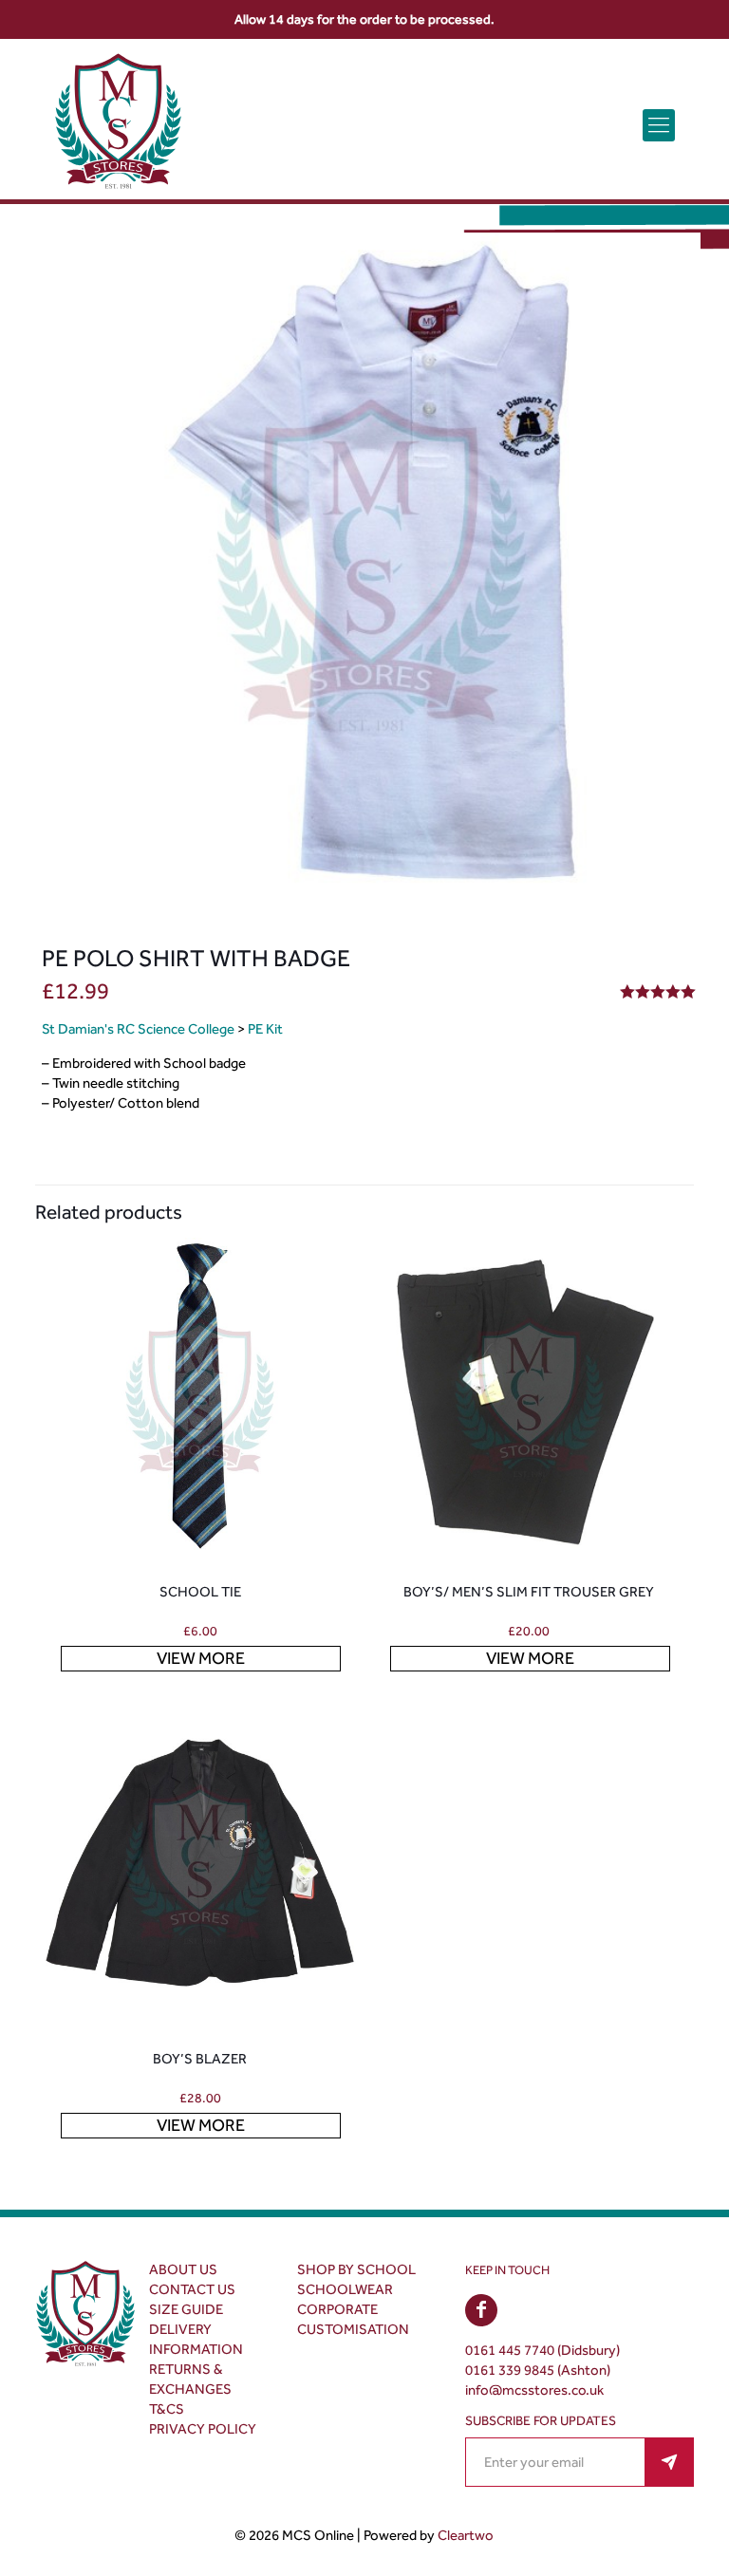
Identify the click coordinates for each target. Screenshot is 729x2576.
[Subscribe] (669, 2462)
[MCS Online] (118, 125)
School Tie (200, 1592)
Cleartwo (466, 2535)
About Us (183, 2269)
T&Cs (167, 2409)
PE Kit (265, 1029)
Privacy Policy (203, 2429)
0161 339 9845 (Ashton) (538, 2370)
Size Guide (186, 2309)
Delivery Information (196, 2339)
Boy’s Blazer (200, 2059)
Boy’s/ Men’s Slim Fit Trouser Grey (529, 1592)
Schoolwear (345, 2289)
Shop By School (356, 2269)
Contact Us (192, 2289)
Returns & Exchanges (190, 2379)
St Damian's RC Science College (138, 1029)
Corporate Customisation (353, 2319)
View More (201, 1658)
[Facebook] (481, 2311)
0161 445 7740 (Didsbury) (542, 2350)
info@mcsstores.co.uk (534, 2390)
